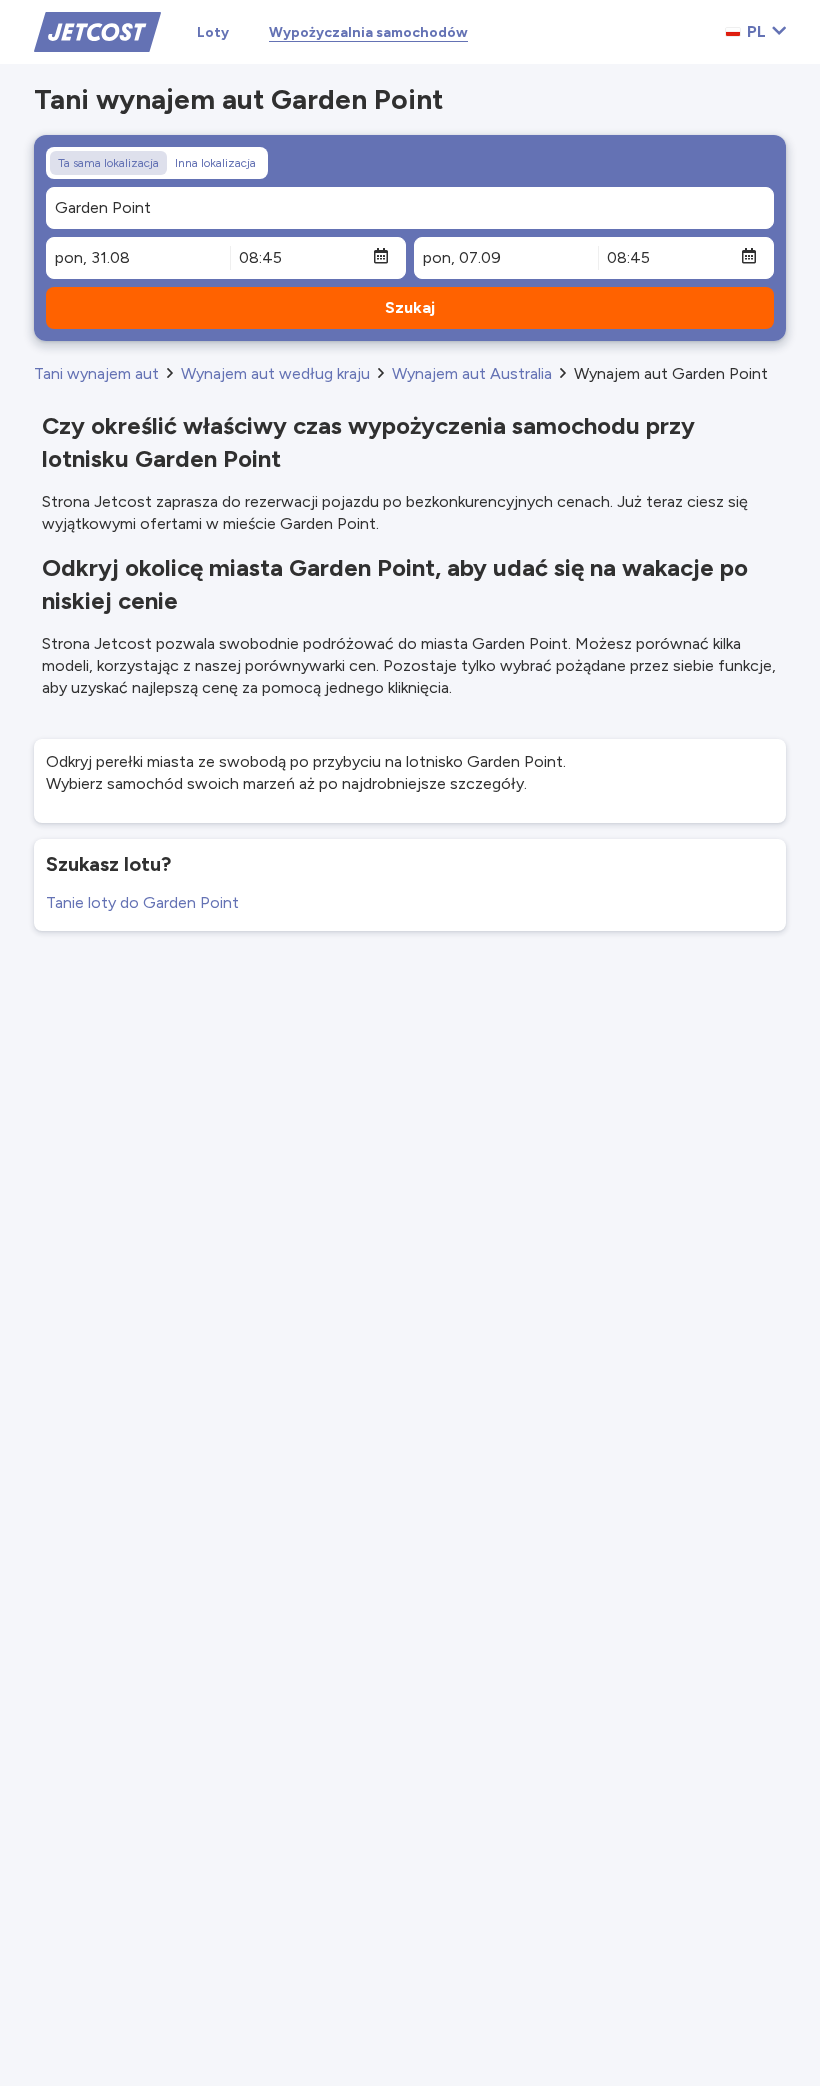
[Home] (97, 30)
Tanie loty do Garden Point (142, 902)
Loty (213, 32)
